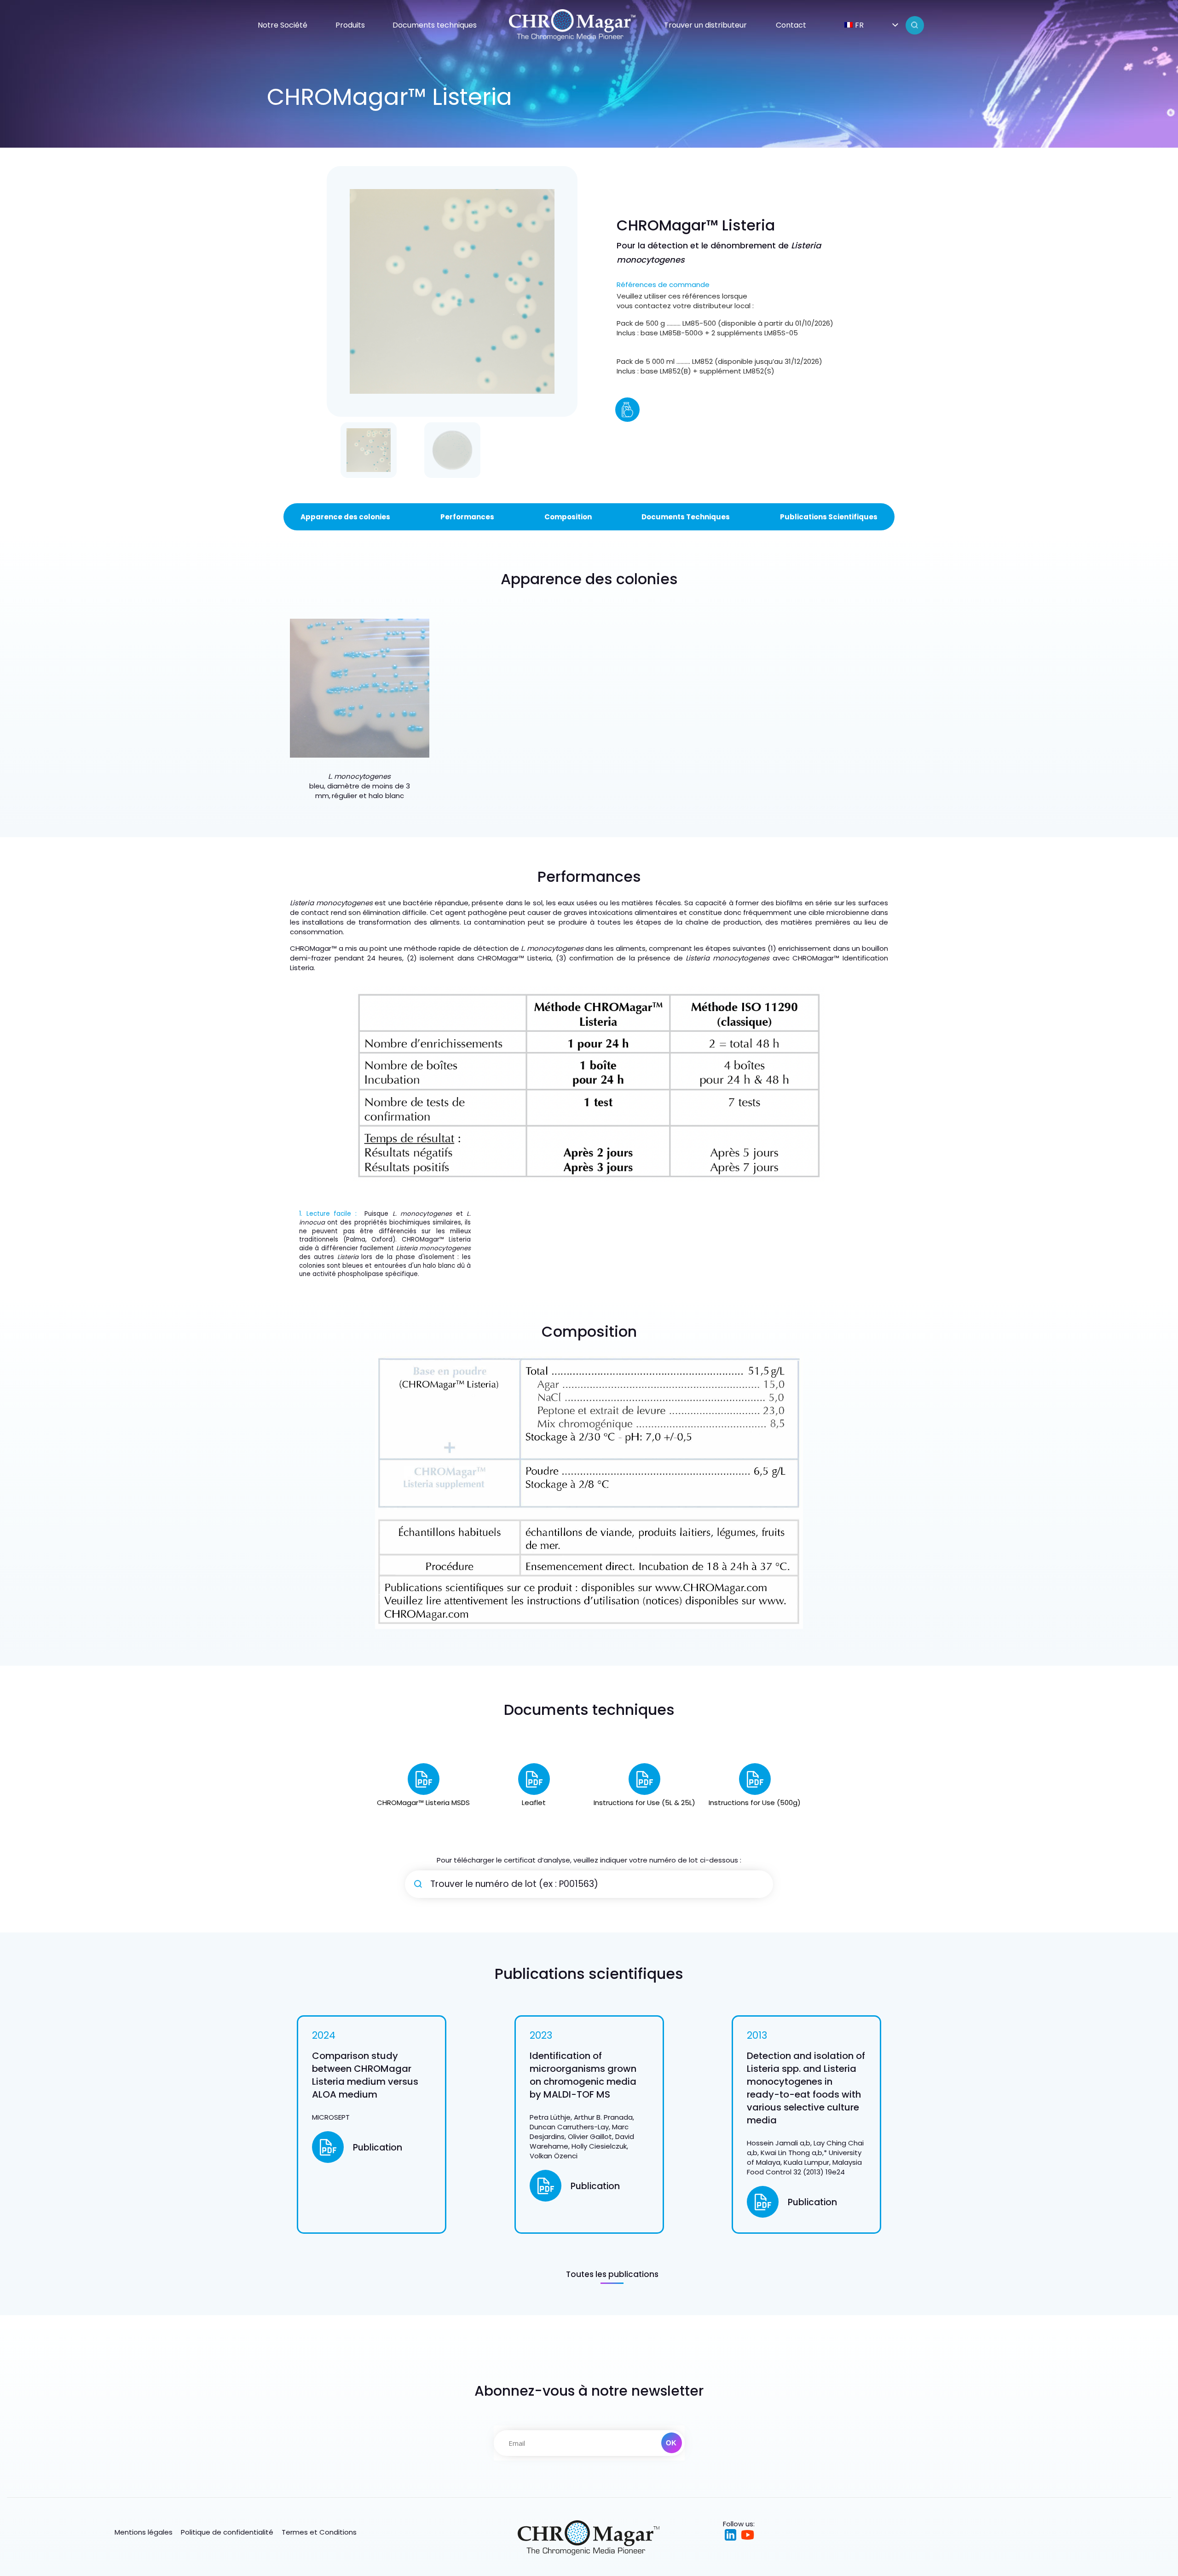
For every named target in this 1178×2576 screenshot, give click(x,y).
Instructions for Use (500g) (755, 1803)
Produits (350, 25)
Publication (378, 2148)
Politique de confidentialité (227, 2532)
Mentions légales (144, 2532)
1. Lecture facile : (332, 1214)
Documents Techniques (686, 517)
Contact (791, 25)
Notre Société (283, 25)
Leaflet (534, 1803)
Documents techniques (435, 25)
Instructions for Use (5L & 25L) (644, 1803)
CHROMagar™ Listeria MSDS (423, 1803)
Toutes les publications (612, 2274)
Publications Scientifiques (829, 517)
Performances (467, 517)
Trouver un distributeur (705, 25)
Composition (568, 517)
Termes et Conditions (319, 2532)
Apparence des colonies (345, 517)
